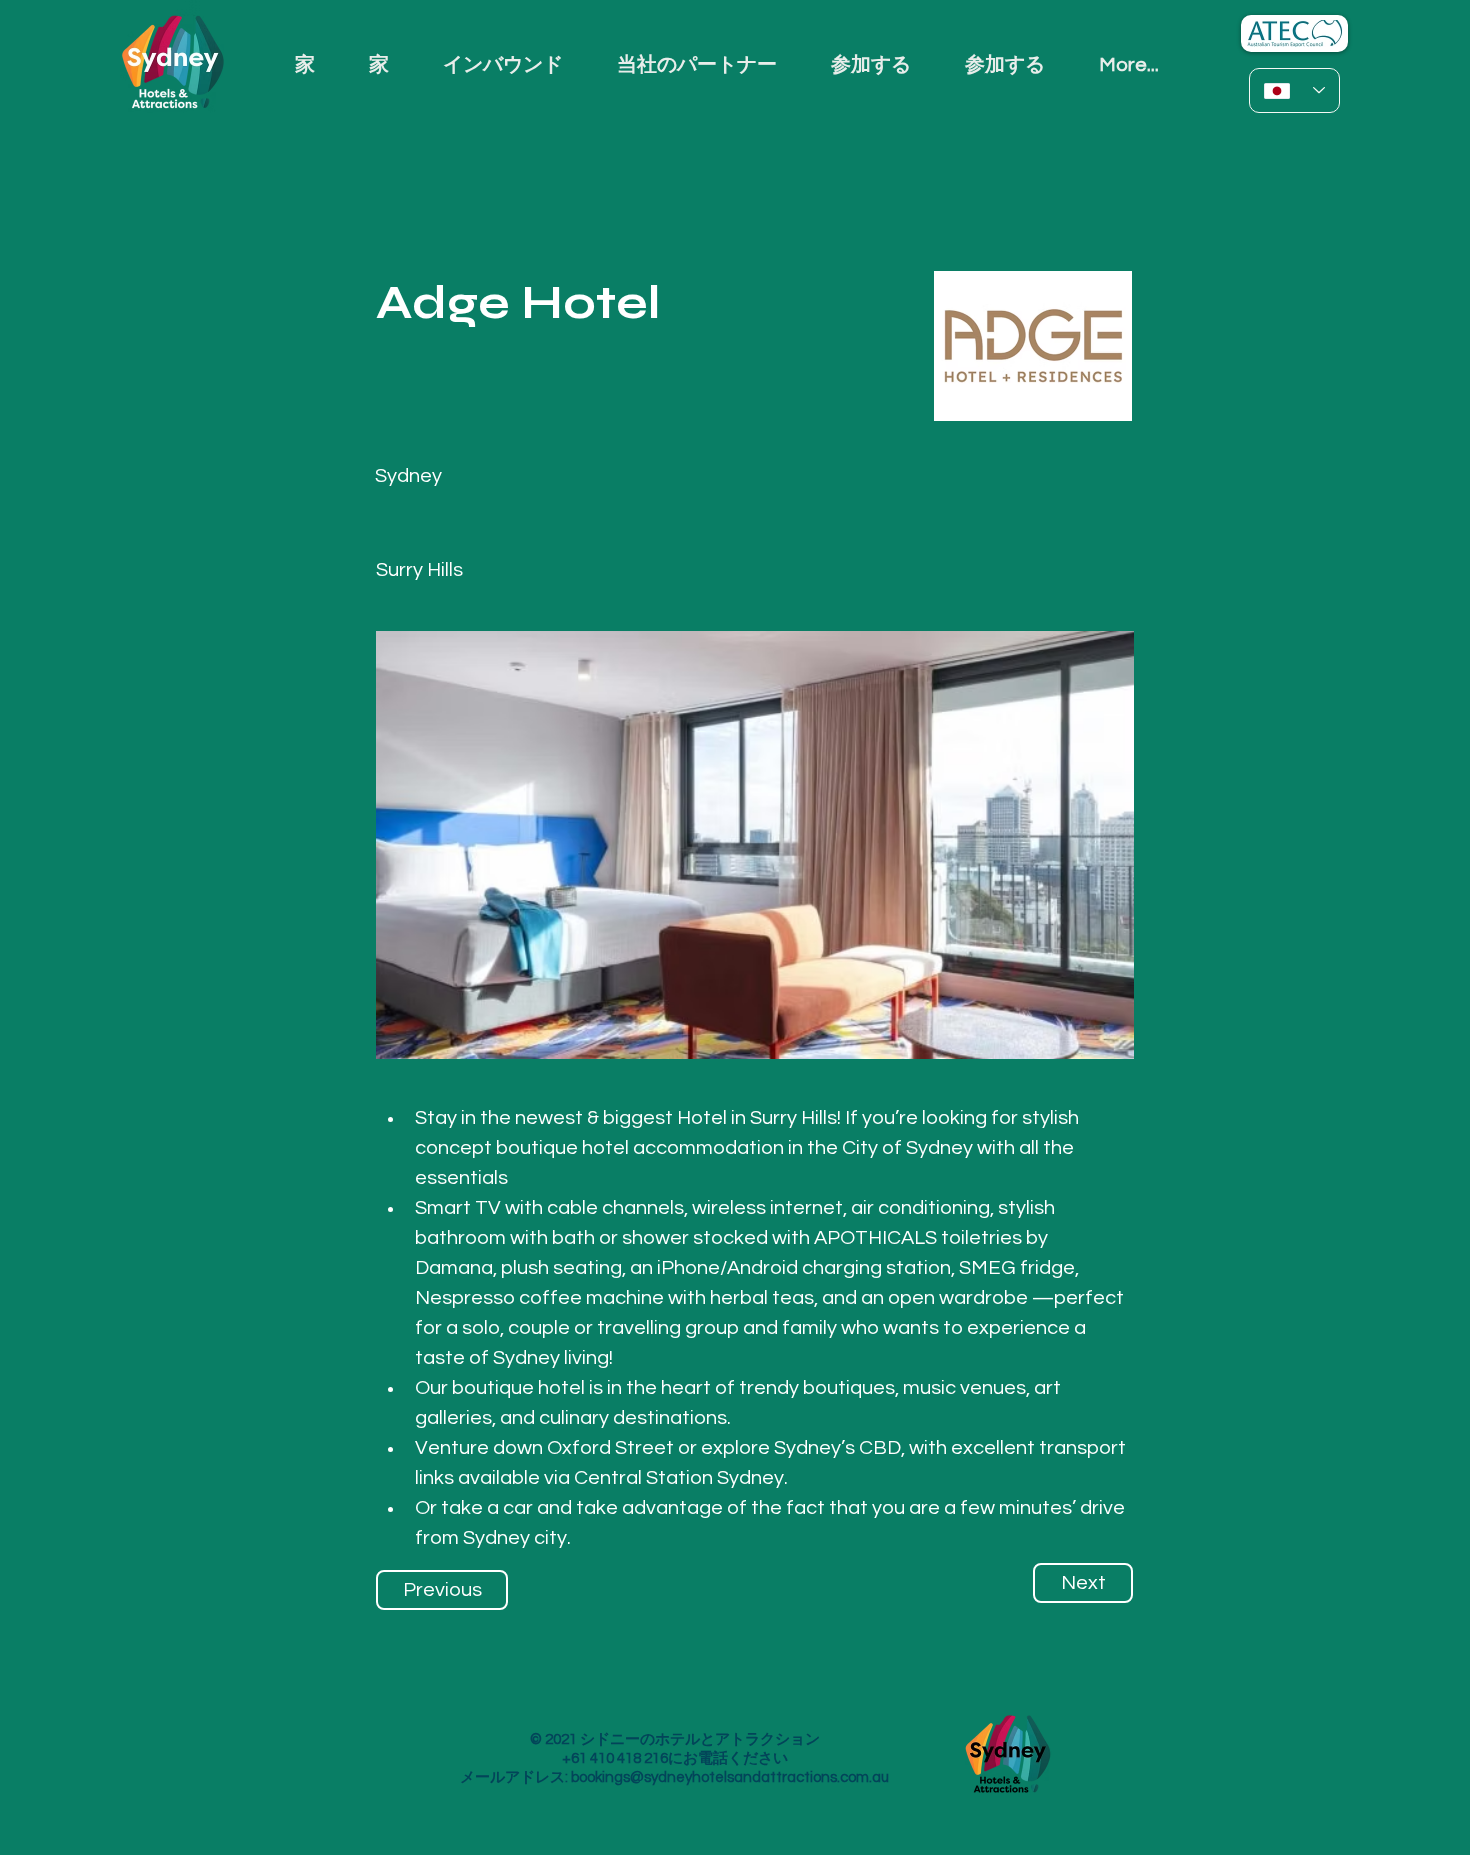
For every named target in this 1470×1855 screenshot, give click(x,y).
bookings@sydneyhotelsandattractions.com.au (730, 1777)
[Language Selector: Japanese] (1294, 90)
